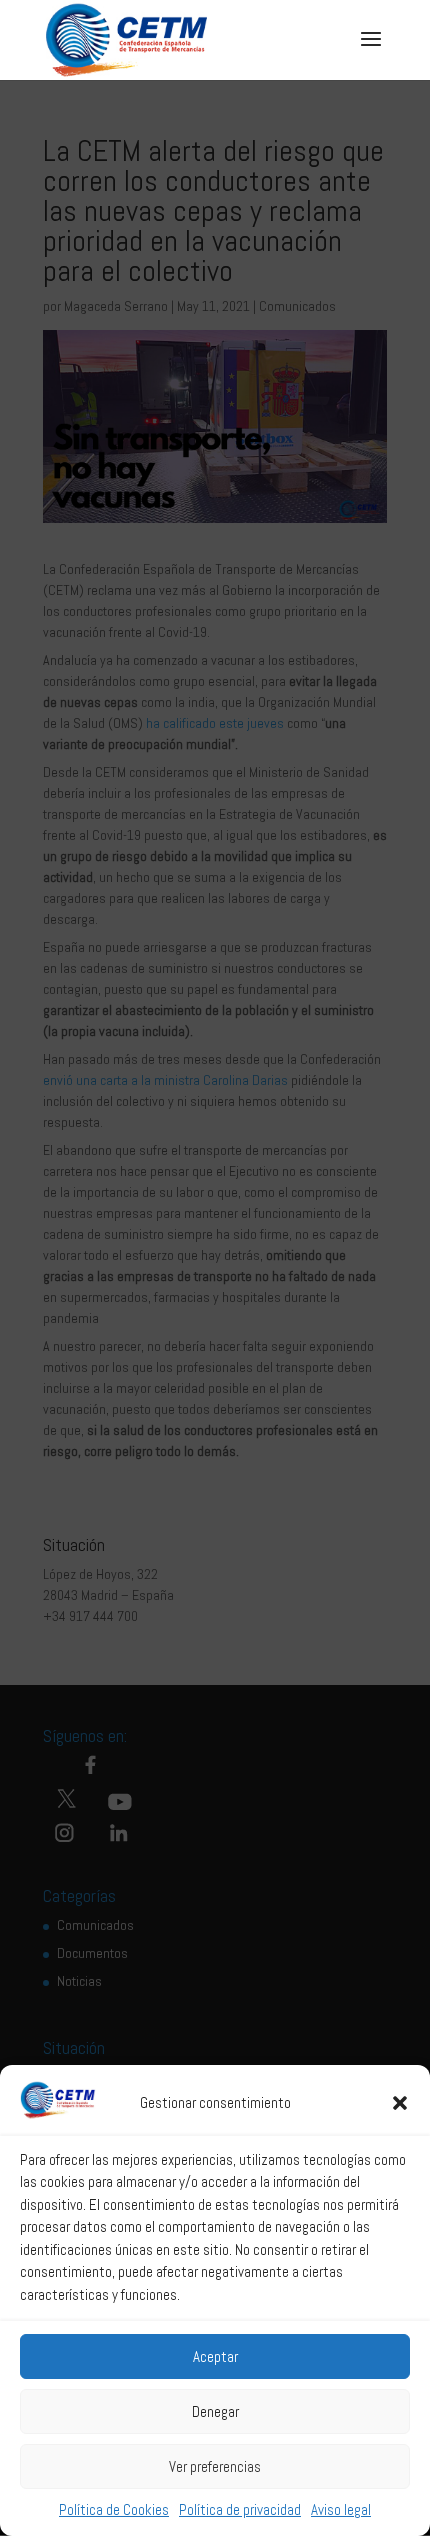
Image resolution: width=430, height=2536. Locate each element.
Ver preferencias (215, 2466)
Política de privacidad (240, 2509)
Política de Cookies (114, 2509)
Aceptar (215, 2356)
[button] (400, 2103)
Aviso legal (341, 2509)
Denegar (215, 2411)
